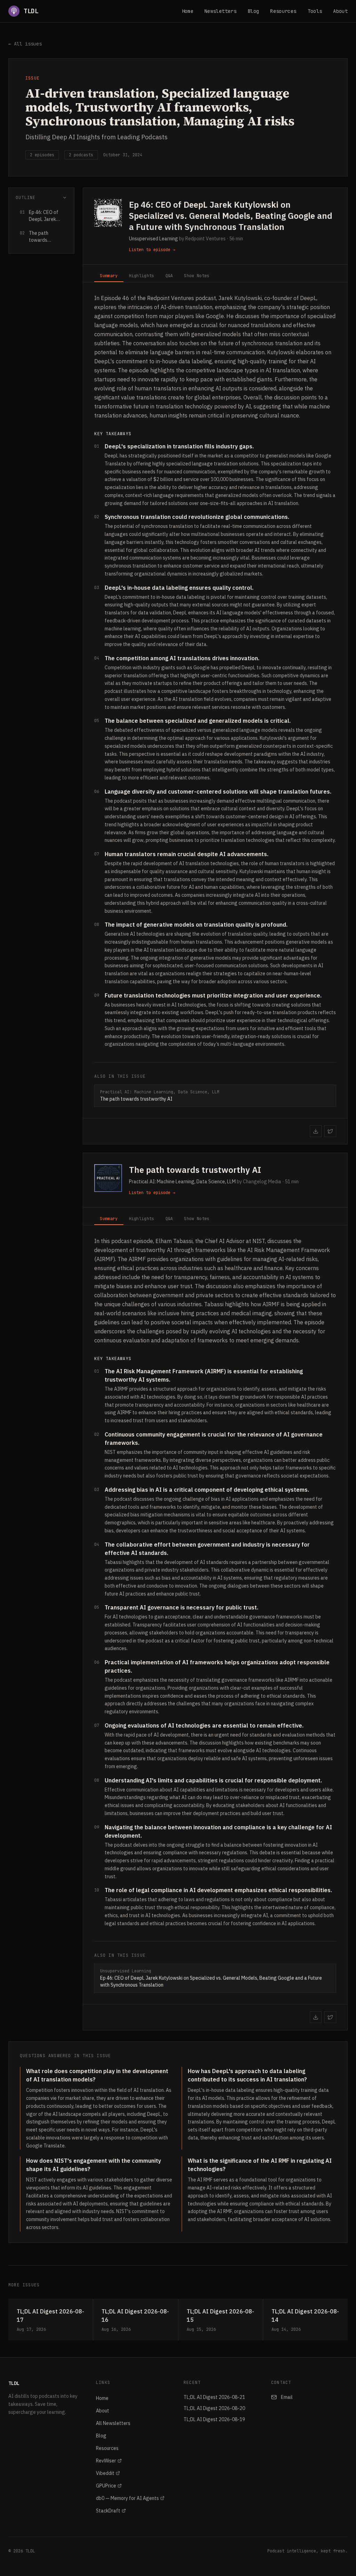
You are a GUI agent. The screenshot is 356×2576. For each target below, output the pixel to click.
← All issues (25, 44)
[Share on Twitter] (330, 1131)
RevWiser (106, 2461)
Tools (315, 11)
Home (188, 11)
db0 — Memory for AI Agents (127, 2498)
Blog (253, 11)
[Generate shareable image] (316, 1131)
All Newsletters (113, 2423)
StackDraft (108, 2511)
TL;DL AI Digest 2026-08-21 (214, 2397)
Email (287, 2397)
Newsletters (220, 11)
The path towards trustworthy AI (195, 1170)
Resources (283, 11)
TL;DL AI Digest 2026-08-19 (214, 2419)
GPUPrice (106, 2486)
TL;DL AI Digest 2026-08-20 (214, 2408)
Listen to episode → (152, 250)
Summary (109, 276)
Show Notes (197, 276)
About (340, 11)
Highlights (142, 276)
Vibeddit (105, 2473)
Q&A (169, 276)
